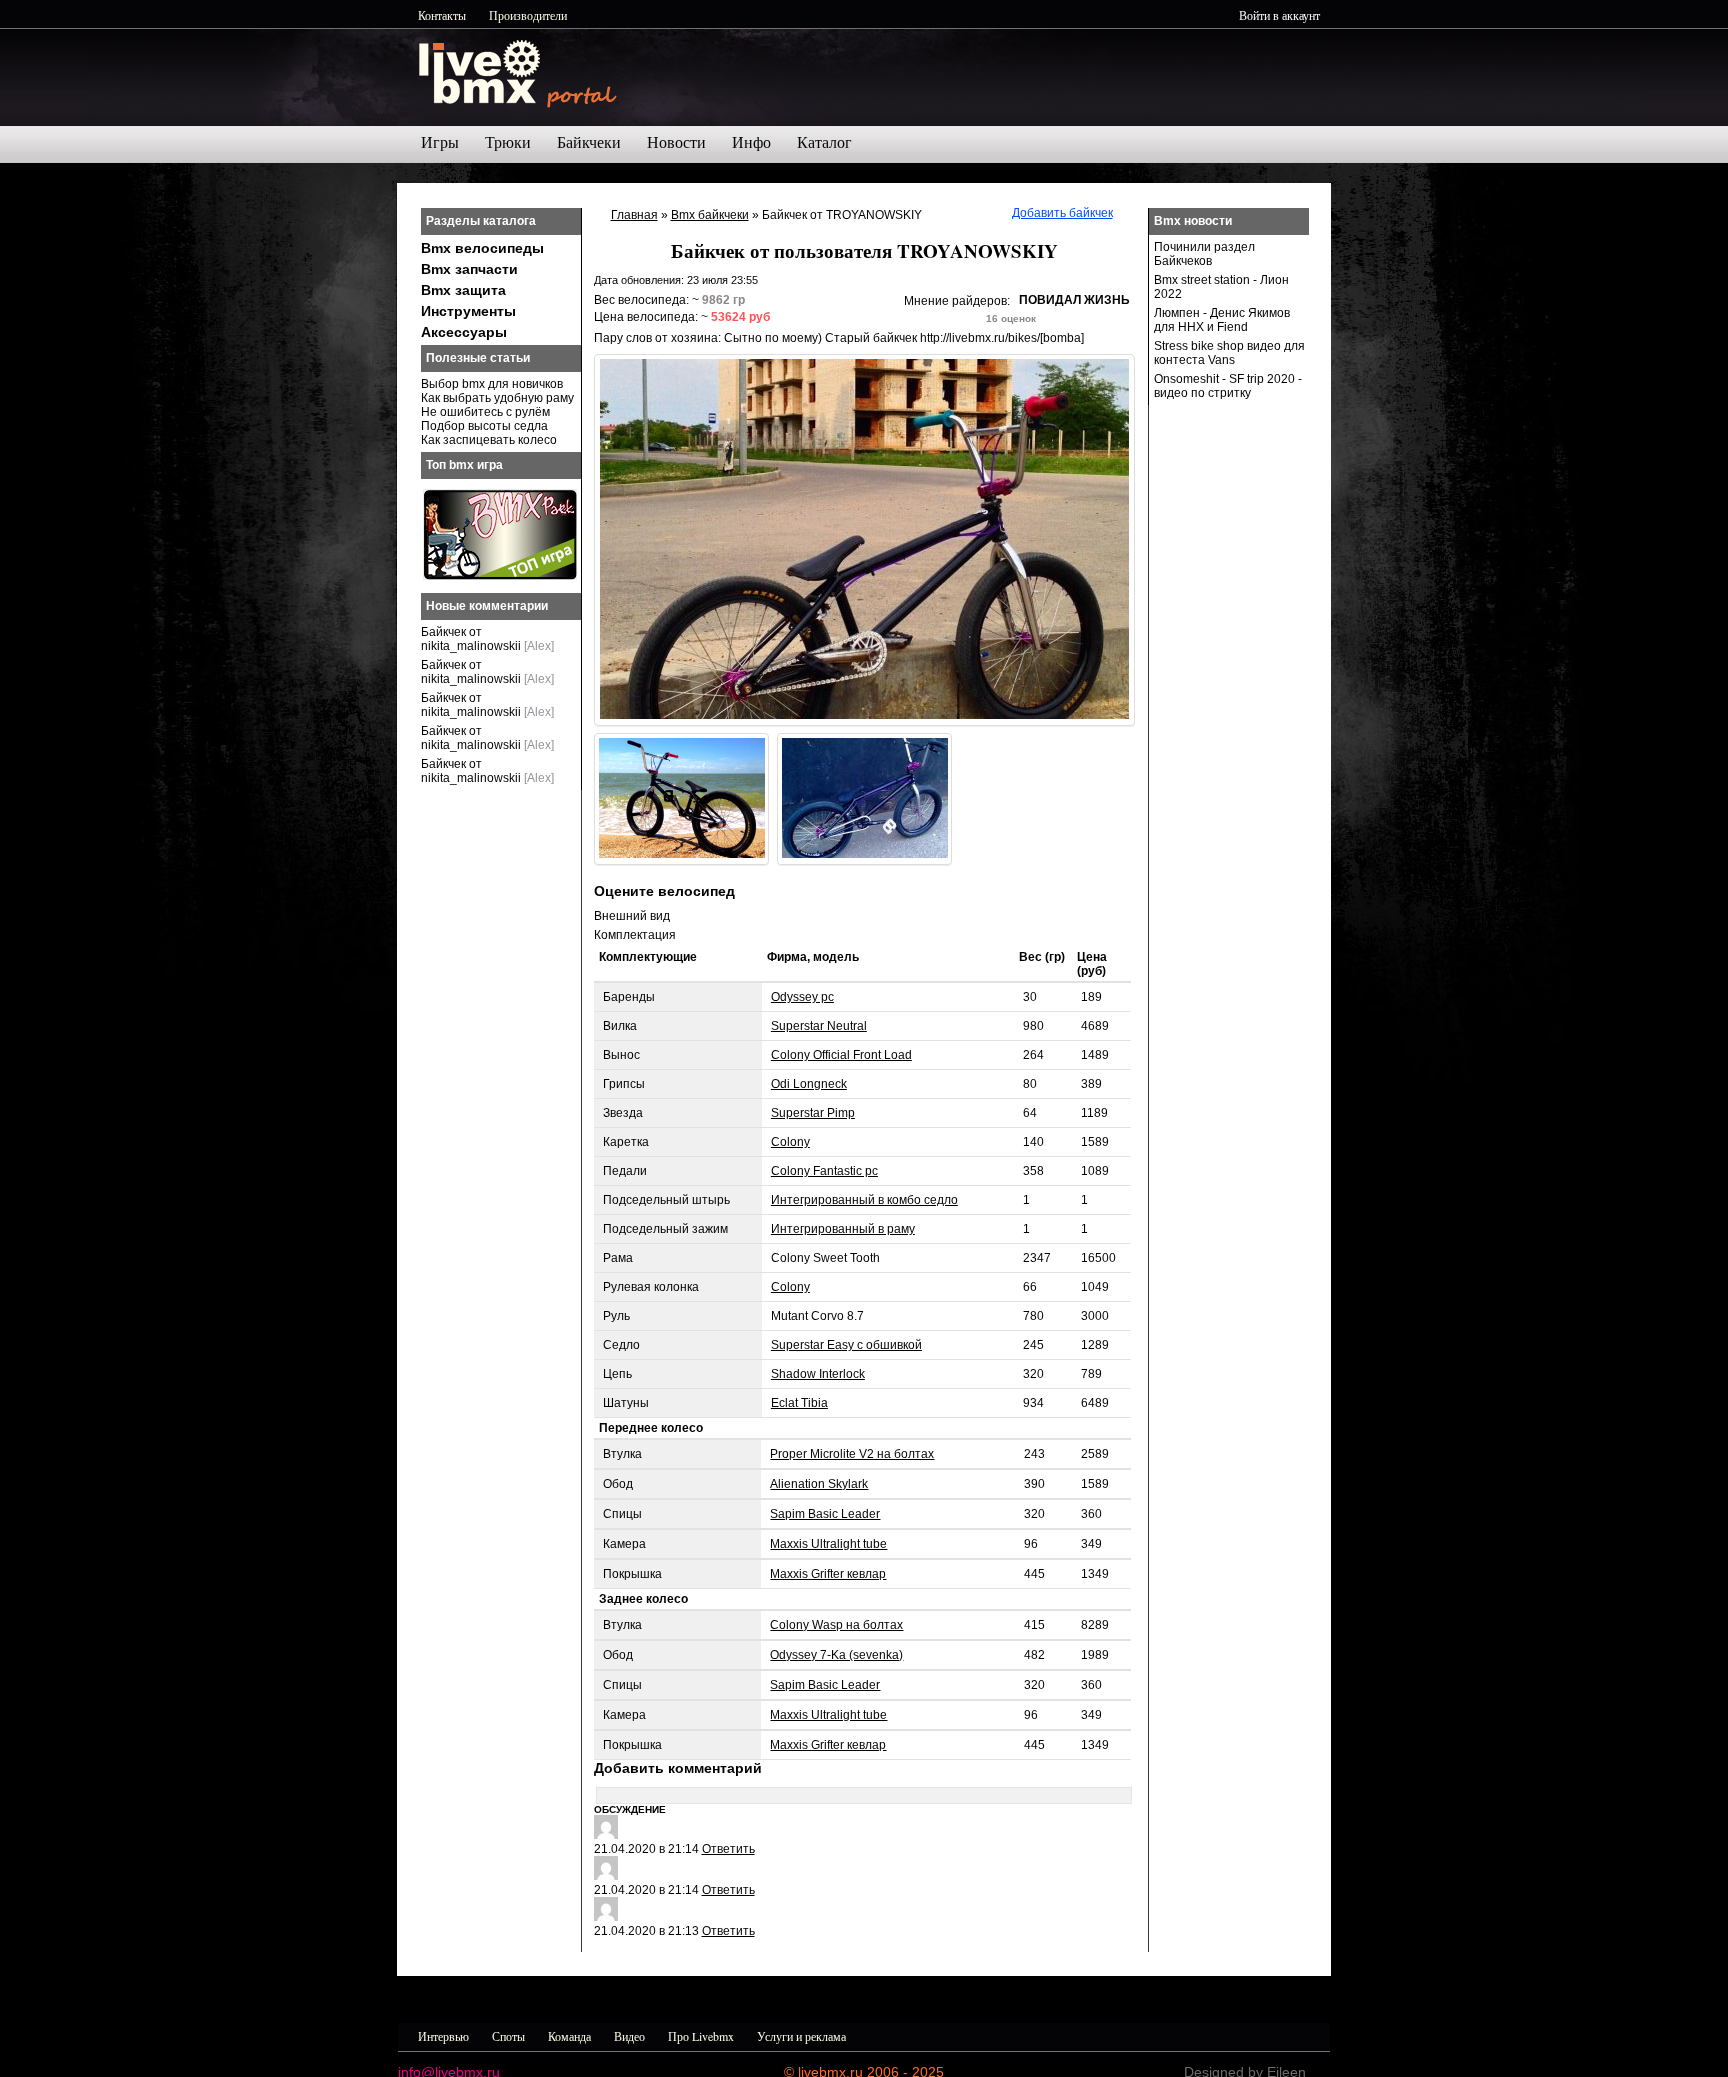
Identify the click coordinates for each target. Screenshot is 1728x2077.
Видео (629, 2036)
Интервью (443, 2036)
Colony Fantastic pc (824, 1171)
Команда (569, 2036)
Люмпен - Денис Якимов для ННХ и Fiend (1222, 320)
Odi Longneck (809, 1084)
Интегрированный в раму (843, 1229)
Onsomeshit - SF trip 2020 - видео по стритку (1228, 386)
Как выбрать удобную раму (497, 398)
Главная (634, 215)
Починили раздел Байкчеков (1204, 254)
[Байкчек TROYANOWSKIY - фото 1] (864, 540)
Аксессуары (464, 332)
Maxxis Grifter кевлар (828, 1574)
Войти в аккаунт (1279, 15)
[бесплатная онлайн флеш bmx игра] (500, 576)
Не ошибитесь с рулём (485, 412)
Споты (508, 2036)
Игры (440, 142)
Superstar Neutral (819, 1026)
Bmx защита (463, 290)
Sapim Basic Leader (825, 1514)
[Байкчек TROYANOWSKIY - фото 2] (681, 799)
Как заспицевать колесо (489, 440)
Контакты (442, 15)
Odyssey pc (802, 997)
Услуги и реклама (801, 2036)
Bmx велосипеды (482, 248)
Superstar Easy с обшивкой (846, 1345)
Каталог (824, 142)
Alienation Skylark (819, 1484)
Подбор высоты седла (484, 426)
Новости (676, 142)
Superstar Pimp (813, 1113)
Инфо (751, 142)
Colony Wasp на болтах (836, 1625)
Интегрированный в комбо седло (864, 1200)
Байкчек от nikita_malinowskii (471, 639)
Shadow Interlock (818, 1374)
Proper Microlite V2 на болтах (852, 1454)
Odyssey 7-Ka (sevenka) (836, 1655)
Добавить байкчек (1062, 213)
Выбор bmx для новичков (492, 384)
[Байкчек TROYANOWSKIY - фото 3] (864, 799)
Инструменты (468, 311)
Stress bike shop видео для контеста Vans (1229, 353)
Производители (528, 15)
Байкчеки (589, 142)
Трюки (508, 142)
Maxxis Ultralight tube (828, 1544)
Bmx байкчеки (710, 215)
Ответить (728, 1849)
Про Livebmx (701, 2036)
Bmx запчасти (469, 269)
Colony (790, 1142)
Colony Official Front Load (841, 1055)
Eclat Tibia (799, 1403)
